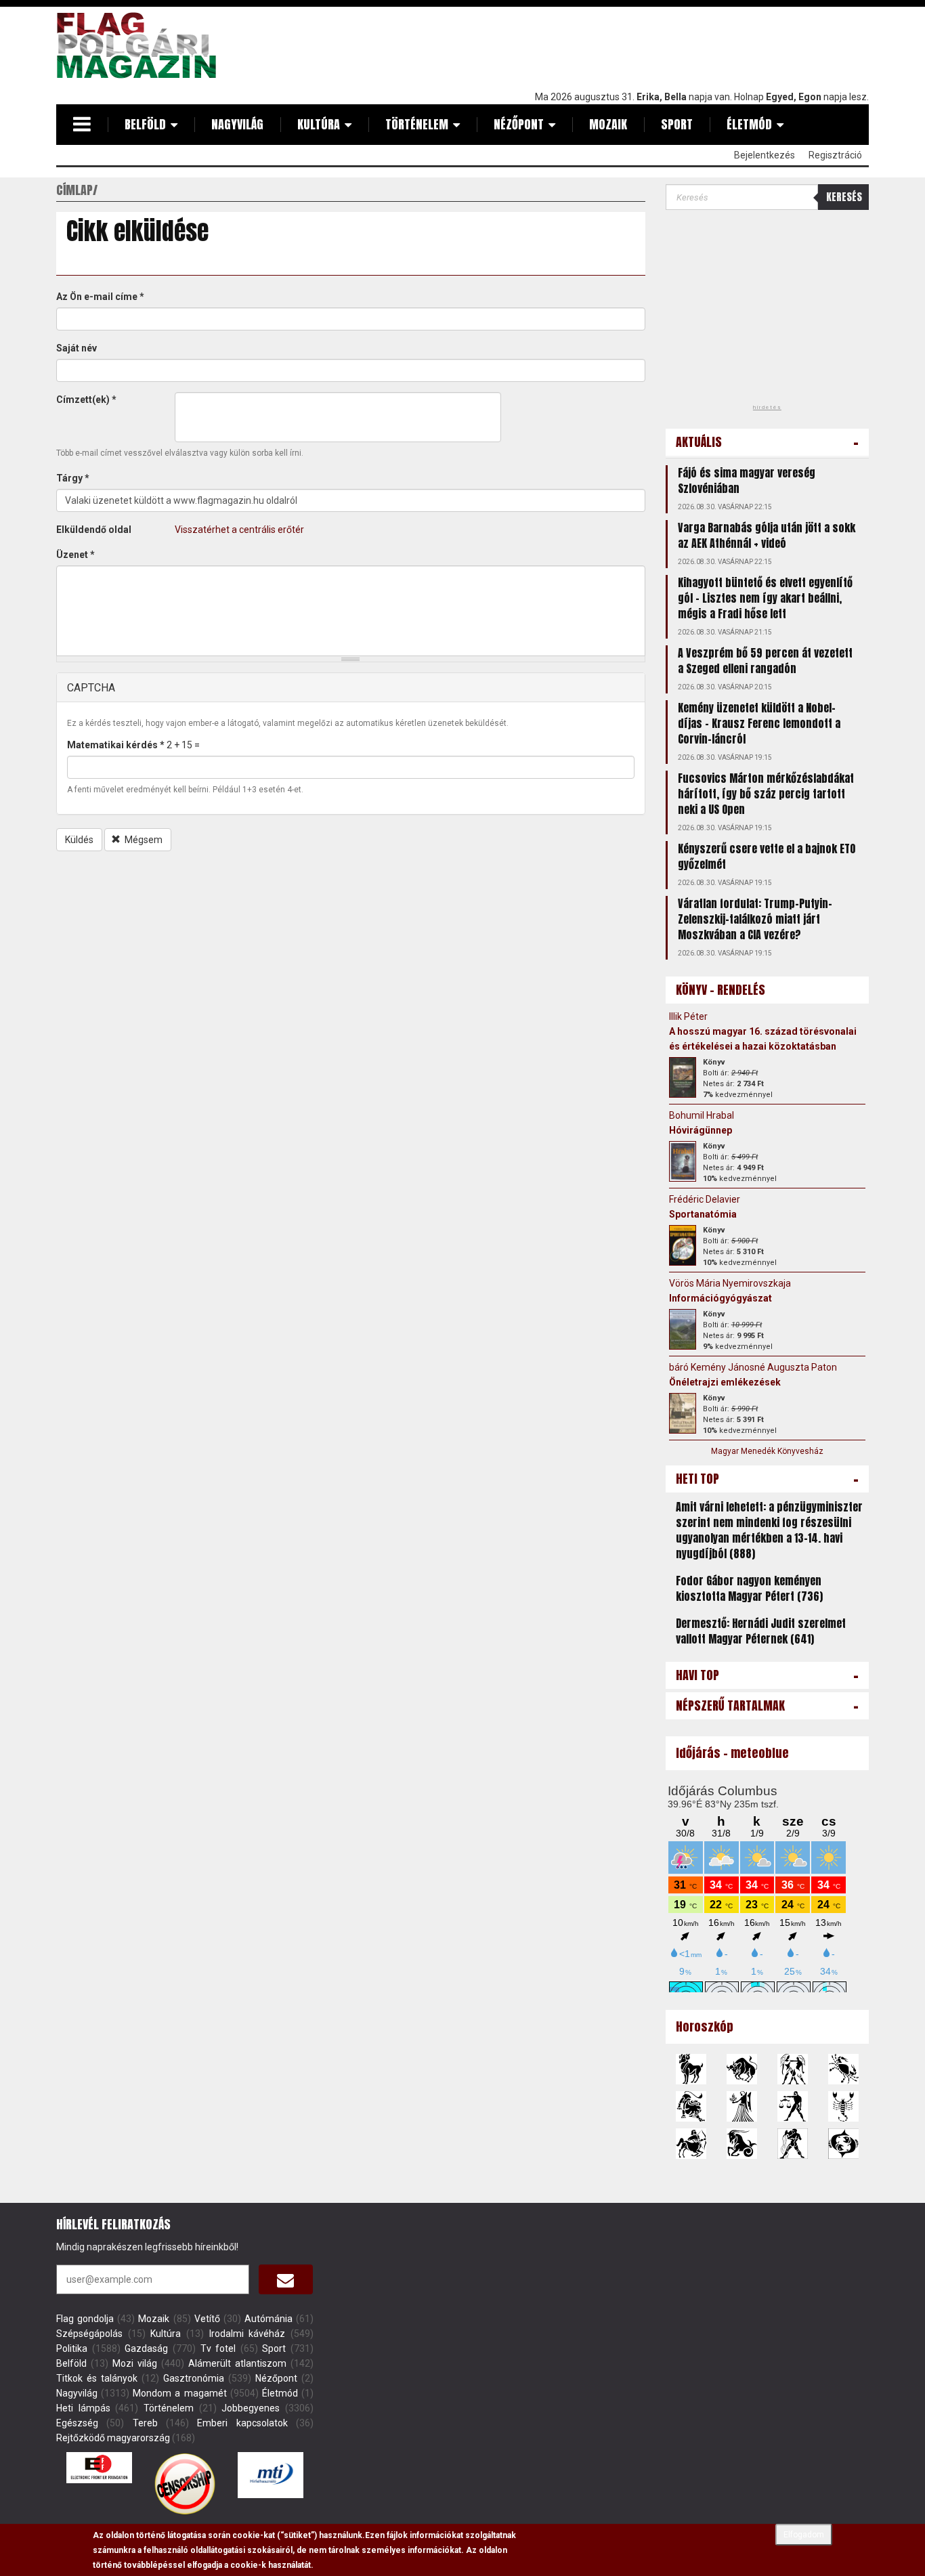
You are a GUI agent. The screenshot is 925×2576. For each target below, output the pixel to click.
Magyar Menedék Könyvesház (767, 1451)
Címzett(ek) (86, 400)
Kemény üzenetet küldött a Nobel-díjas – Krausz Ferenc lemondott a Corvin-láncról (759, 723)
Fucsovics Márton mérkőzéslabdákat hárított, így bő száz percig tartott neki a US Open (766, 794)
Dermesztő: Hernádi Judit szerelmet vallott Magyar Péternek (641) (761, 1631)
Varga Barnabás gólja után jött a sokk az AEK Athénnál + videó (767, 535)
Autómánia (268, 2319)
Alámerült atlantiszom (237, 2363)
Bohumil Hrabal (702, 1115)
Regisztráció (835, 155)
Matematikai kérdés (116, 745)
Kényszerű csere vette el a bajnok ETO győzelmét (767, 856)
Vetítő (207, 2319)
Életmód (749, 124)
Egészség (77, 2423)
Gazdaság (146, 2348)
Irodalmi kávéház (248, 2334)
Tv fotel (218, 2348)
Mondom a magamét (179, 2393)
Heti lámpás (83, 2408)
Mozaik (608, 124)
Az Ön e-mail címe (100, 297)
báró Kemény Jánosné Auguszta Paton (753, 1367)
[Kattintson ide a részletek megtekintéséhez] (683, 1077)
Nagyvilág (237, 124)
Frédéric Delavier (705, 1199)
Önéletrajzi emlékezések (725, 1382)
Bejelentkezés (765, 155)
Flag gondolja (85, 2319)
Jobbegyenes (251, 2408)
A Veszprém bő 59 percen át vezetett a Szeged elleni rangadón (765, 661)
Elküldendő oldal (94, 530)
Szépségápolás (89, 2334)
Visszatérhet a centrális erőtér (239, 530)
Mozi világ (135, 2363)
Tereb (145, 2423)
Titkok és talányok (97, 2378)
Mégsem (143, 840)
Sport (677, 124)
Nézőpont (519, 124)
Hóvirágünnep (701, 1130)
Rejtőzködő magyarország (113, 2438)
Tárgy (73, 478)
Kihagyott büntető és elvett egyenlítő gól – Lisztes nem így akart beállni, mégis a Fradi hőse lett (765, 598)
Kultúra (319, 124)
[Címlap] (142, 45)
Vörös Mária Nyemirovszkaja (730, 1283)
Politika (72, 2348)
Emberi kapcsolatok (242, 2423)
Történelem (417, 124)
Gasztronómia (194, 2378)
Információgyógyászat (720, 1298)
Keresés (844, 197)
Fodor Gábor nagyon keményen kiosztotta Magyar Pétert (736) (749, 1588)
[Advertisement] (622, 45)
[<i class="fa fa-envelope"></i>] (286, 2279)
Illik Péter (688, 1016)
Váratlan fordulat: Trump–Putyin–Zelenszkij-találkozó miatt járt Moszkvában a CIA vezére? (755, 919)
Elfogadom (804, 2535)
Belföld (145, 124)
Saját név (77, 348)
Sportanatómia (703, 1214)
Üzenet (76, 555)
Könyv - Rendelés (720, 990)
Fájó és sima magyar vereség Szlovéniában (747, 480)
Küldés (79, 840)
